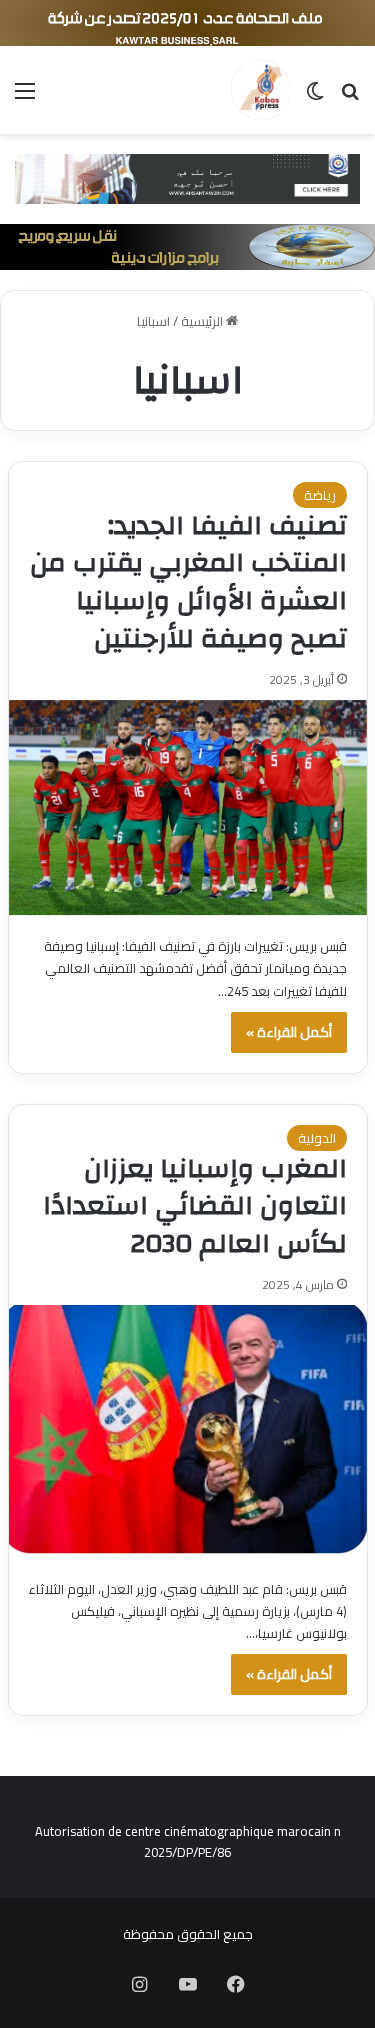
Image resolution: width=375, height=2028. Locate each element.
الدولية (317, 1138)
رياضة (320, 495)
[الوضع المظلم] (315, 97)
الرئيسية (203, 321)
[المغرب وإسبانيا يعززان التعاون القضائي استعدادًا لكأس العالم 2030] (188, 1431)
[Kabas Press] (260, 90)
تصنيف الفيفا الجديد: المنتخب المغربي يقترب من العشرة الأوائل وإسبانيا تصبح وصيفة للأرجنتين (188, 582)
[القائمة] (25, 97)
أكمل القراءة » (289, 1032)
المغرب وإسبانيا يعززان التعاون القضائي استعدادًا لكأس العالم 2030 (195, 1207)
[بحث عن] (350, 97)
